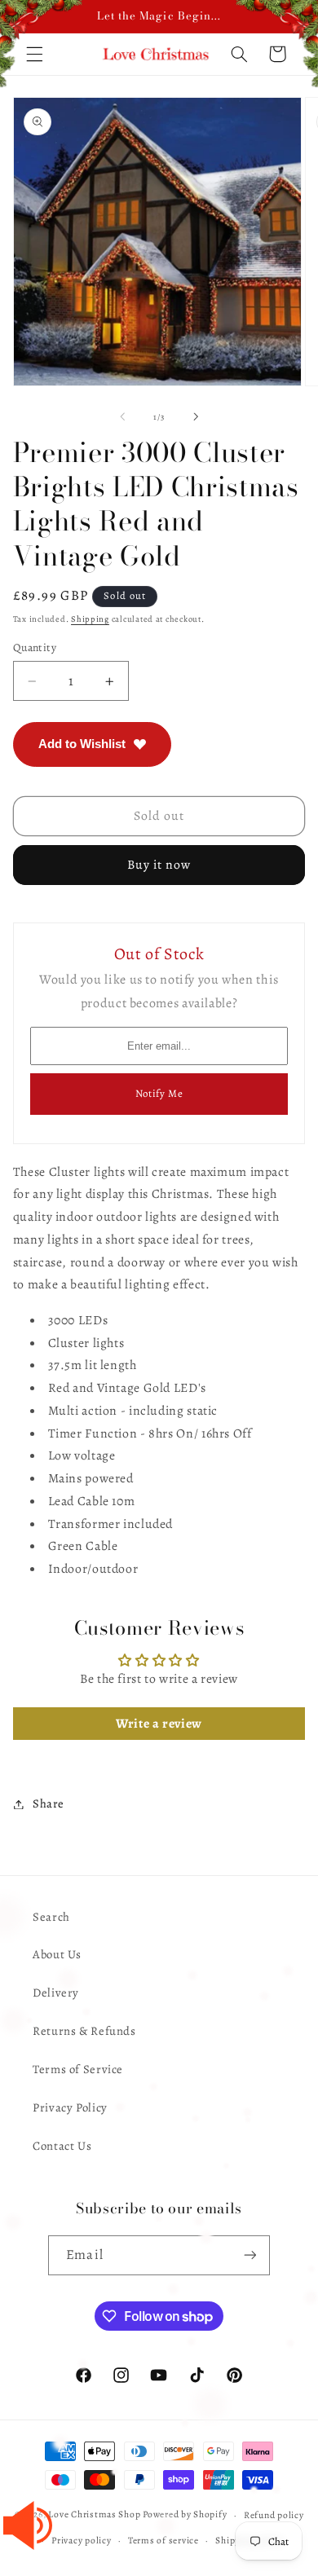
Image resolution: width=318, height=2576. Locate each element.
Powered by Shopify (185, 2515)
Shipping (90, 619)
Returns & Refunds (84, 2031)
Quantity (35, 647)
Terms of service (163, 2540)
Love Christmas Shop (94, 2515)
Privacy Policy (70, 2107)
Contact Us (62, 2146)
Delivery (56, 1993)
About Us (57, 1954)
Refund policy (274, 2515)
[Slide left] (122, 417)
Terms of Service (78, 2069)
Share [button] (49, 1803)
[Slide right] (196, 417)
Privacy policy (81, 2540)
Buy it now (159, 864)
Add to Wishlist (82, 744)
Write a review (159, 1724)
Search (51, 1917)
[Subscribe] (250, 2255)
